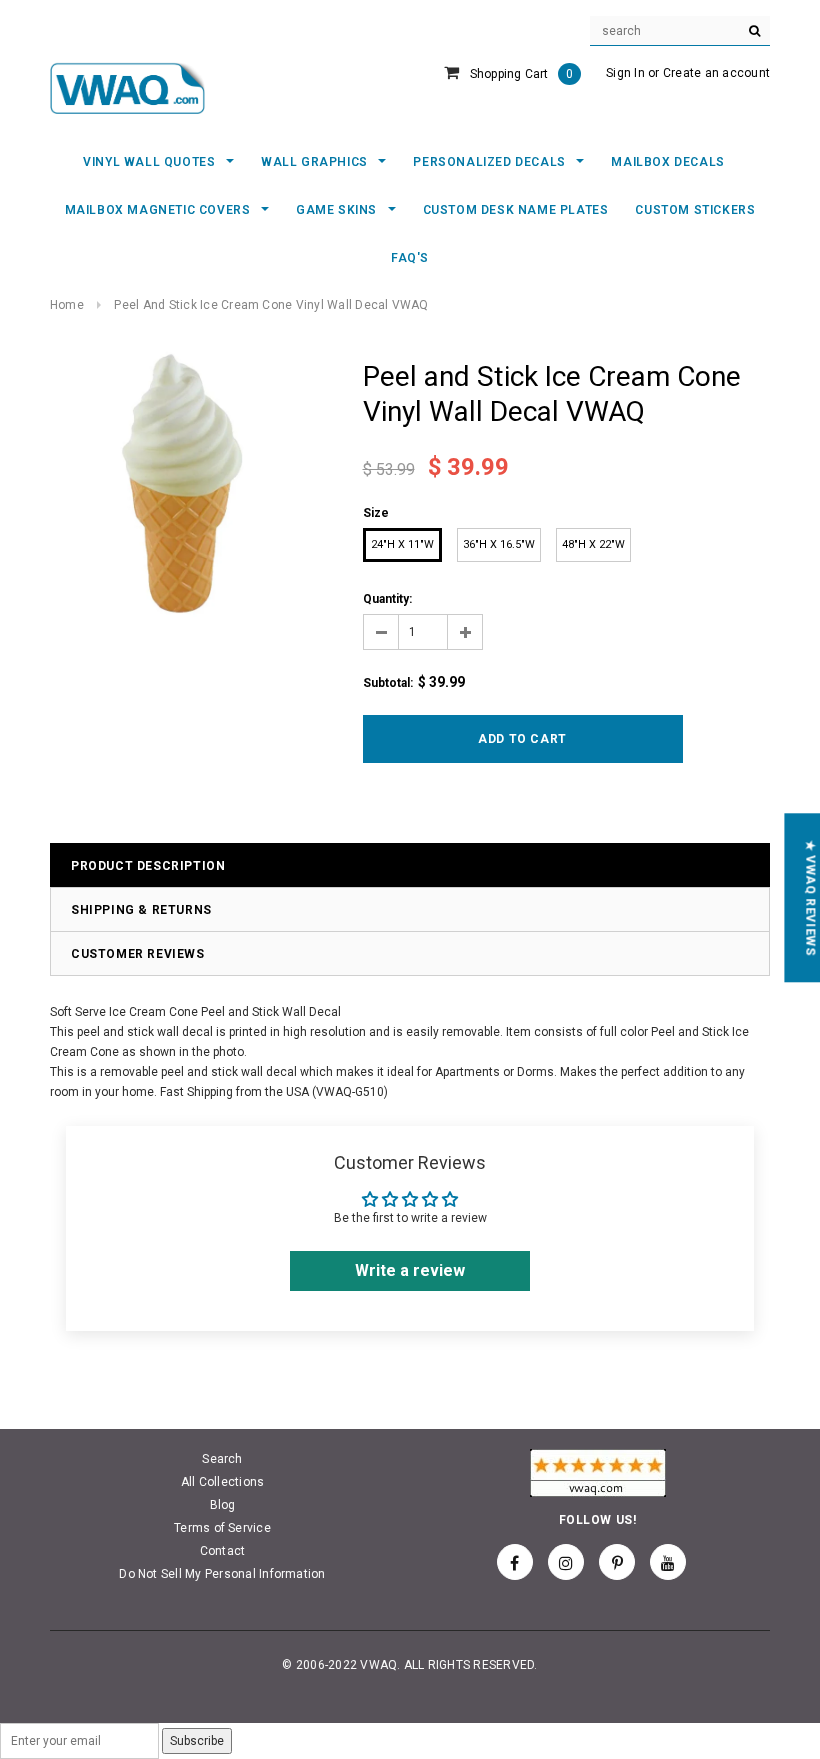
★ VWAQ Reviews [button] (810, 897)
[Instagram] (566, 1562)
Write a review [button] (410, 1270)
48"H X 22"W (593, 544)
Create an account (716, 73)
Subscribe (197, 1741)
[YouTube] (668, 1562)
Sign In (625, 73)
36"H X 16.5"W (499, 544)
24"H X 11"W (402, 544)
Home (67, 305)
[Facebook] (515, 1562)
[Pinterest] (617, 1562)
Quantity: (387, 599)
